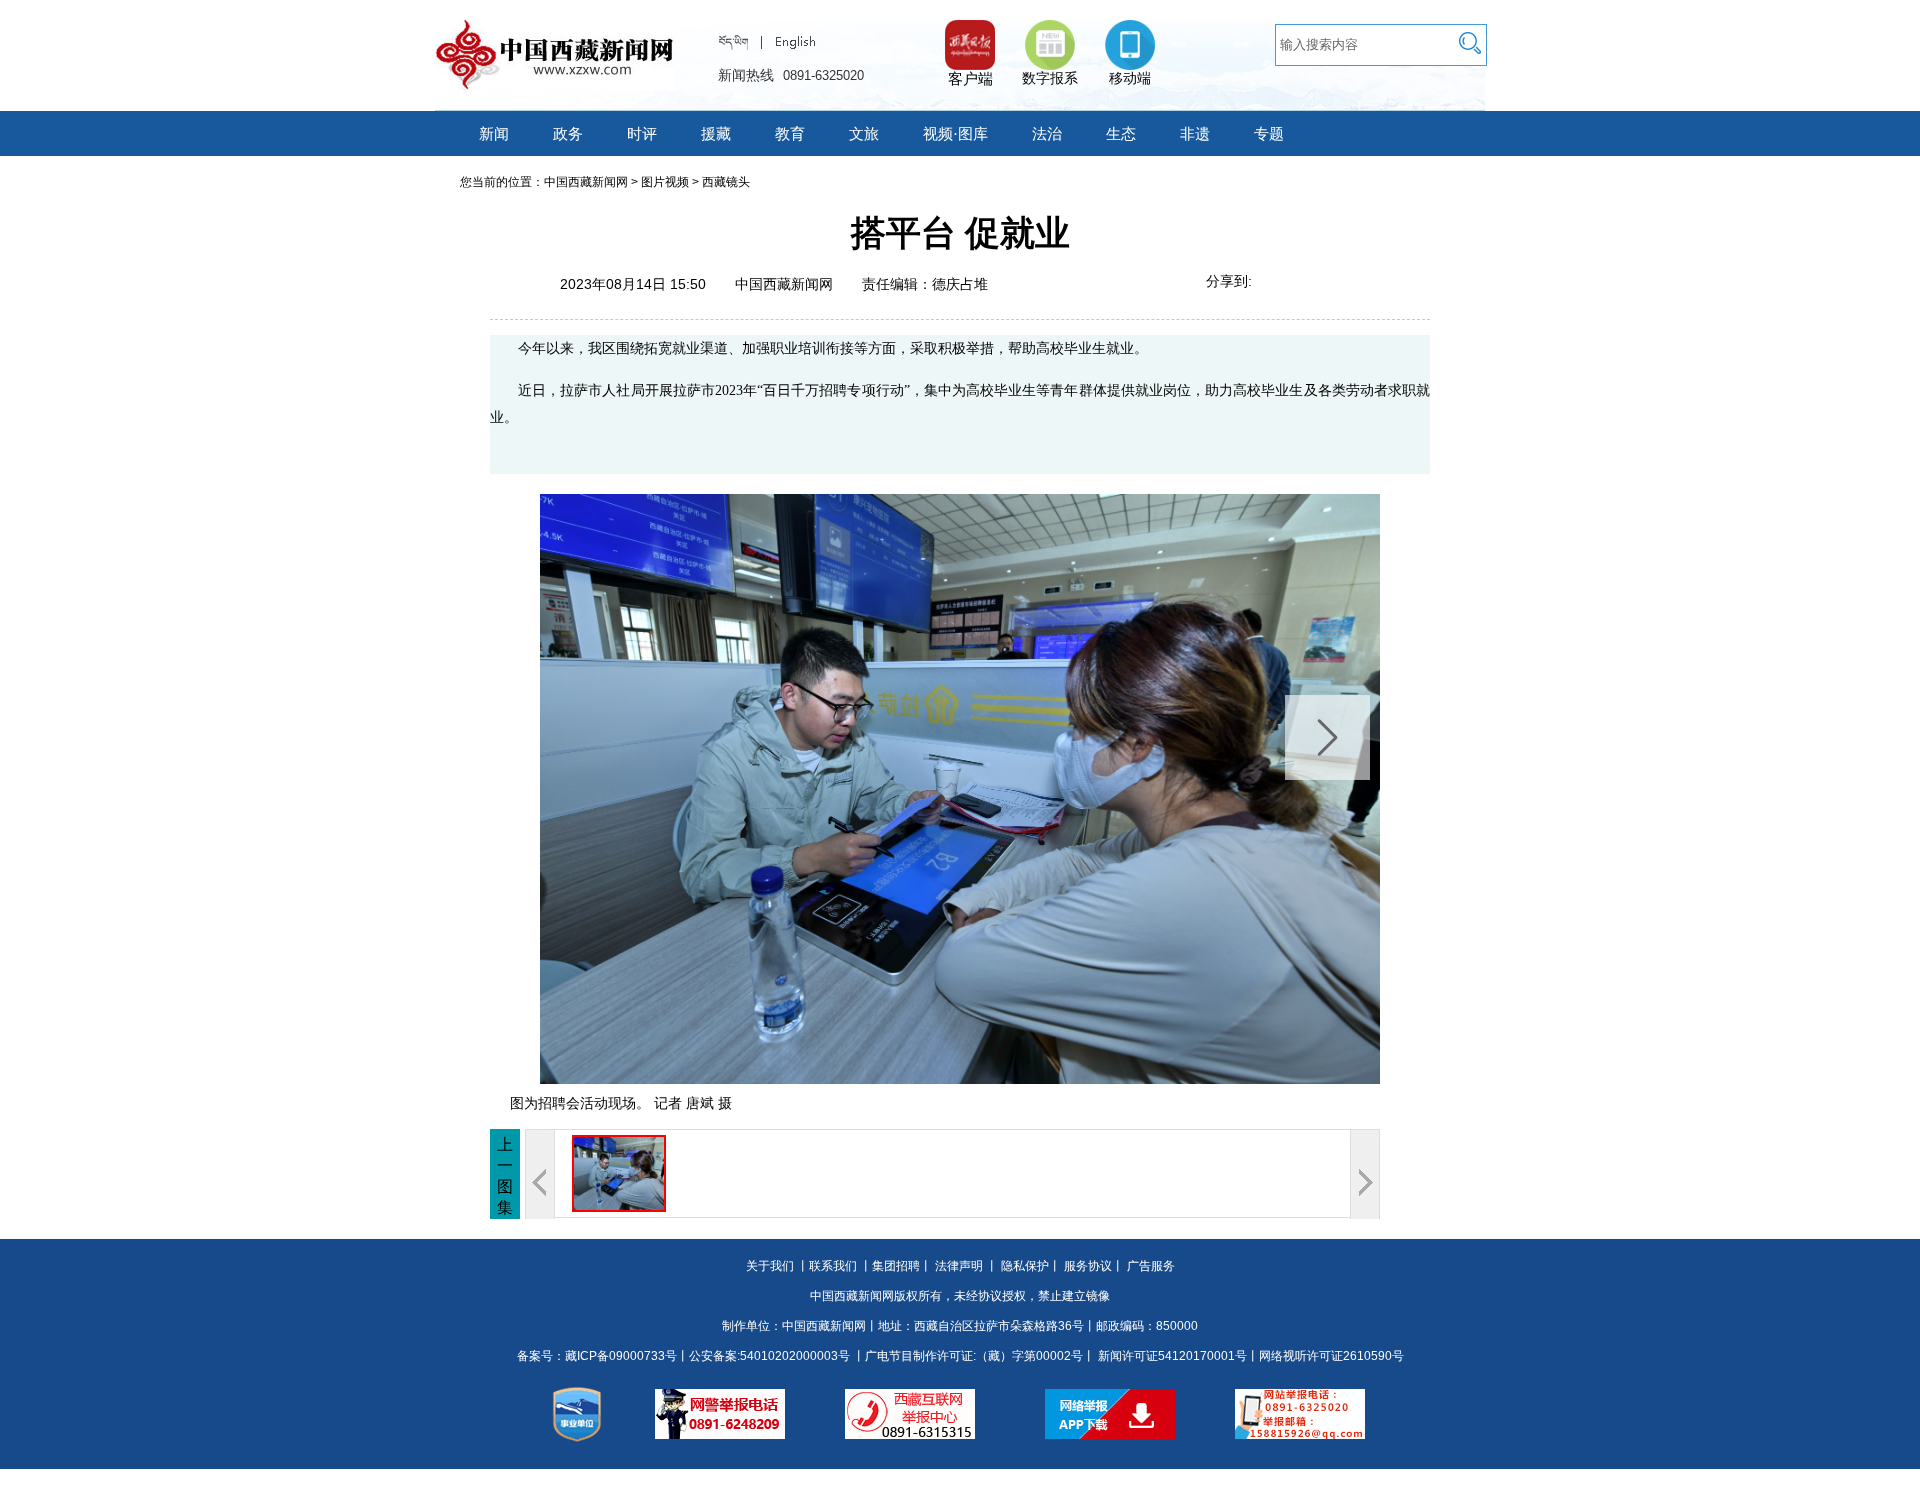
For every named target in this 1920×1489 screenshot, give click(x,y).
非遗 (1195, 134)
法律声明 (959, 1266)
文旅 (864, 134)
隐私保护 (1025, 1266)
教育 (790, 134)
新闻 (494, 134)
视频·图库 (955, 134)
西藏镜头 (726, 182)
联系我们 (833, 1266)
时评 (642, 134)
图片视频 (665, 182)
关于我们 (770, 1266)
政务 (568, 134)
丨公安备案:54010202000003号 (763, 1356)
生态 (1121, 134)
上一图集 (505, 1176)
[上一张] (725, 789)
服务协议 (1088, 1266)
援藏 (716, 134)
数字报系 (1050, 78)
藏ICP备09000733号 (621, 1356)
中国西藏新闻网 (586, 182)
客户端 (970, 35)
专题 (1269, 134)
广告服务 (1151, 1266)
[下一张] (1195, 789)
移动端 (1130, 78)
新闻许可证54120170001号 (1172, 1356)
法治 (1047, 134)
